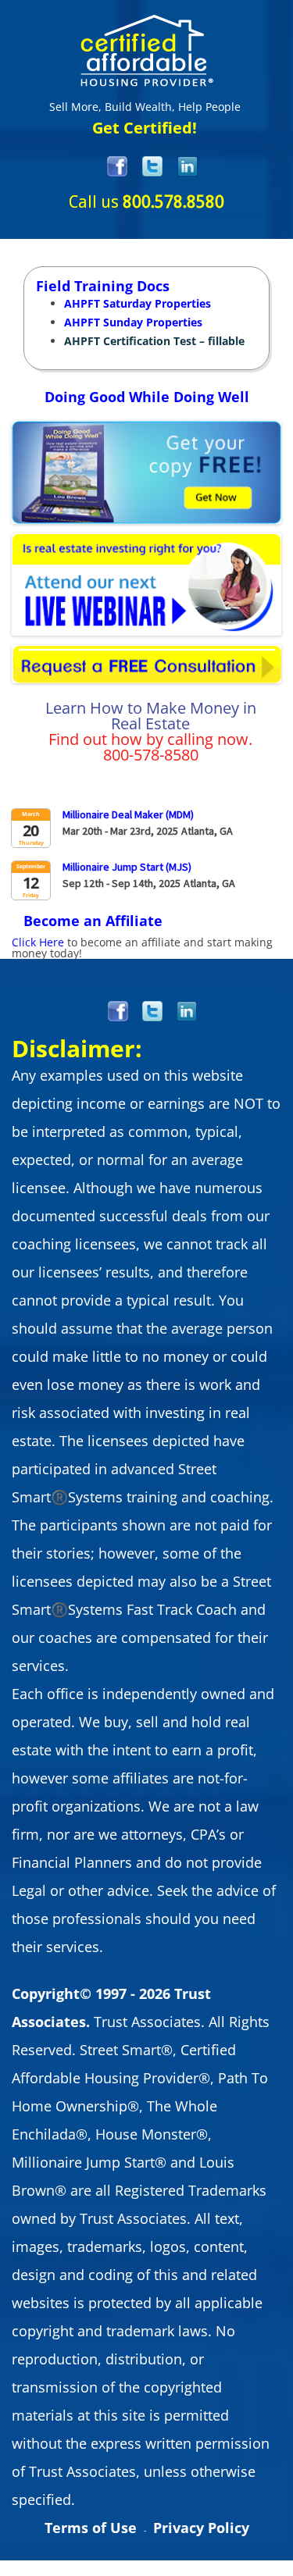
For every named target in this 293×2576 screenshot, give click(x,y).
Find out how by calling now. (150, 739)
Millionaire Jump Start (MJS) (127, 867)
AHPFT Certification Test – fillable (154, 341)
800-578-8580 (151, 755)
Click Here (38, 942)
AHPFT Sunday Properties (133, 322)
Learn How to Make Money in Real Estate (151, 716)
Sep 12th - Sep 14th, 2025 (121, 882)
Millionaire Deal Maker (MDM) (128, 814)
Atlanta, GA (207, 831)
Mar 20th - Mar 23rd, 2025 (120, 830)
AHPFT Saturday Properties (138, 303)
